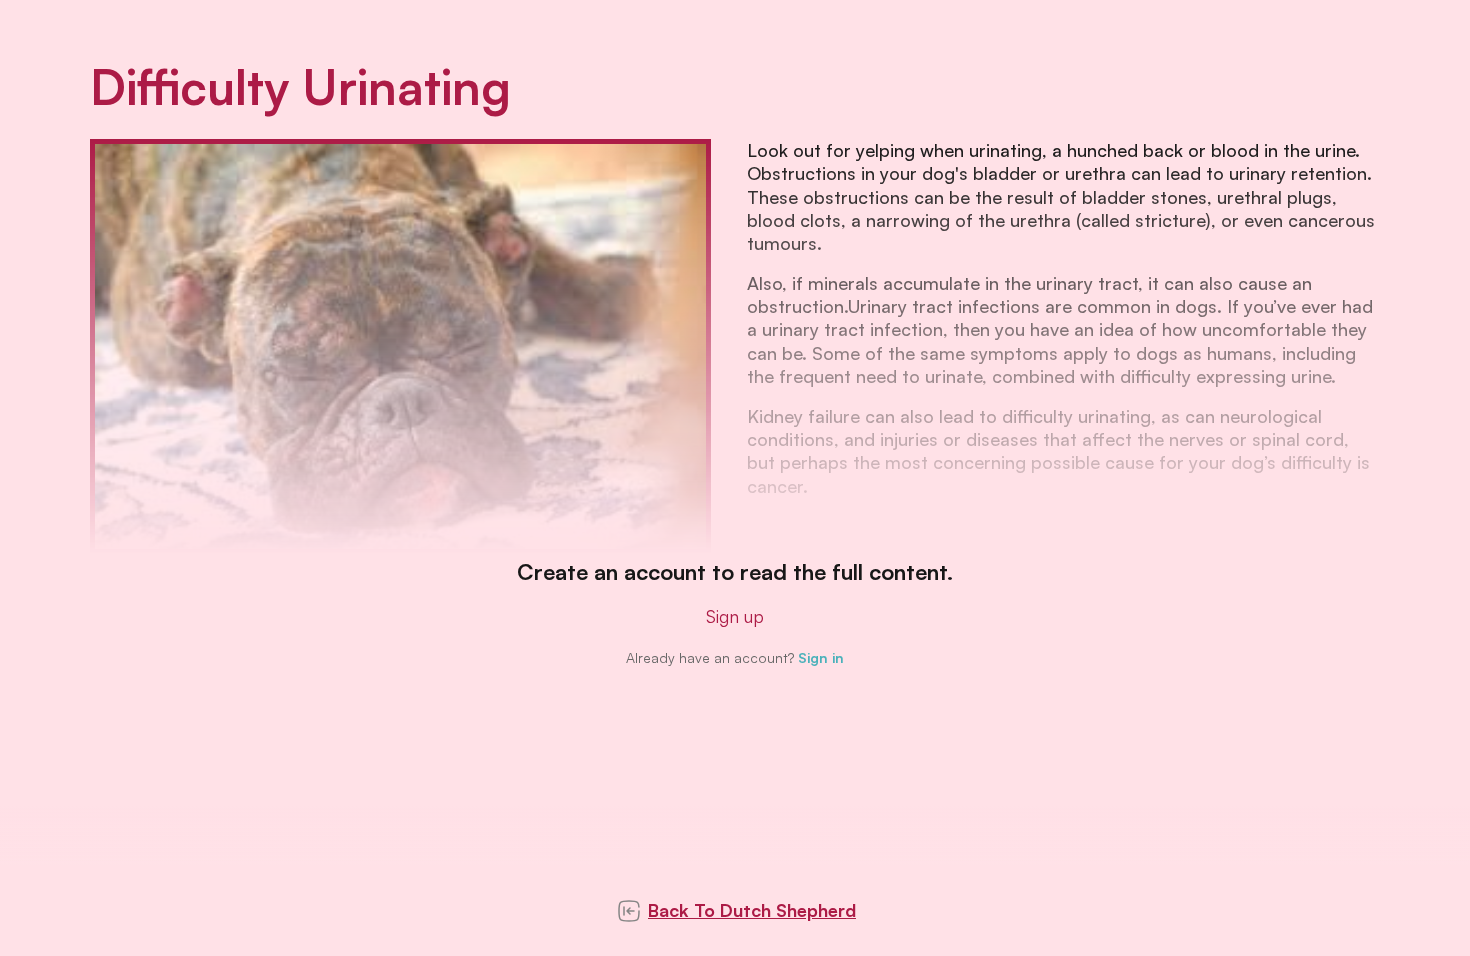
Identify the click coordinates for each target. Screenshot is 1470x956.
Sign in (821, 657)
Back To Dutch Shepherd (752, 910)
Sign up (735, 616)
